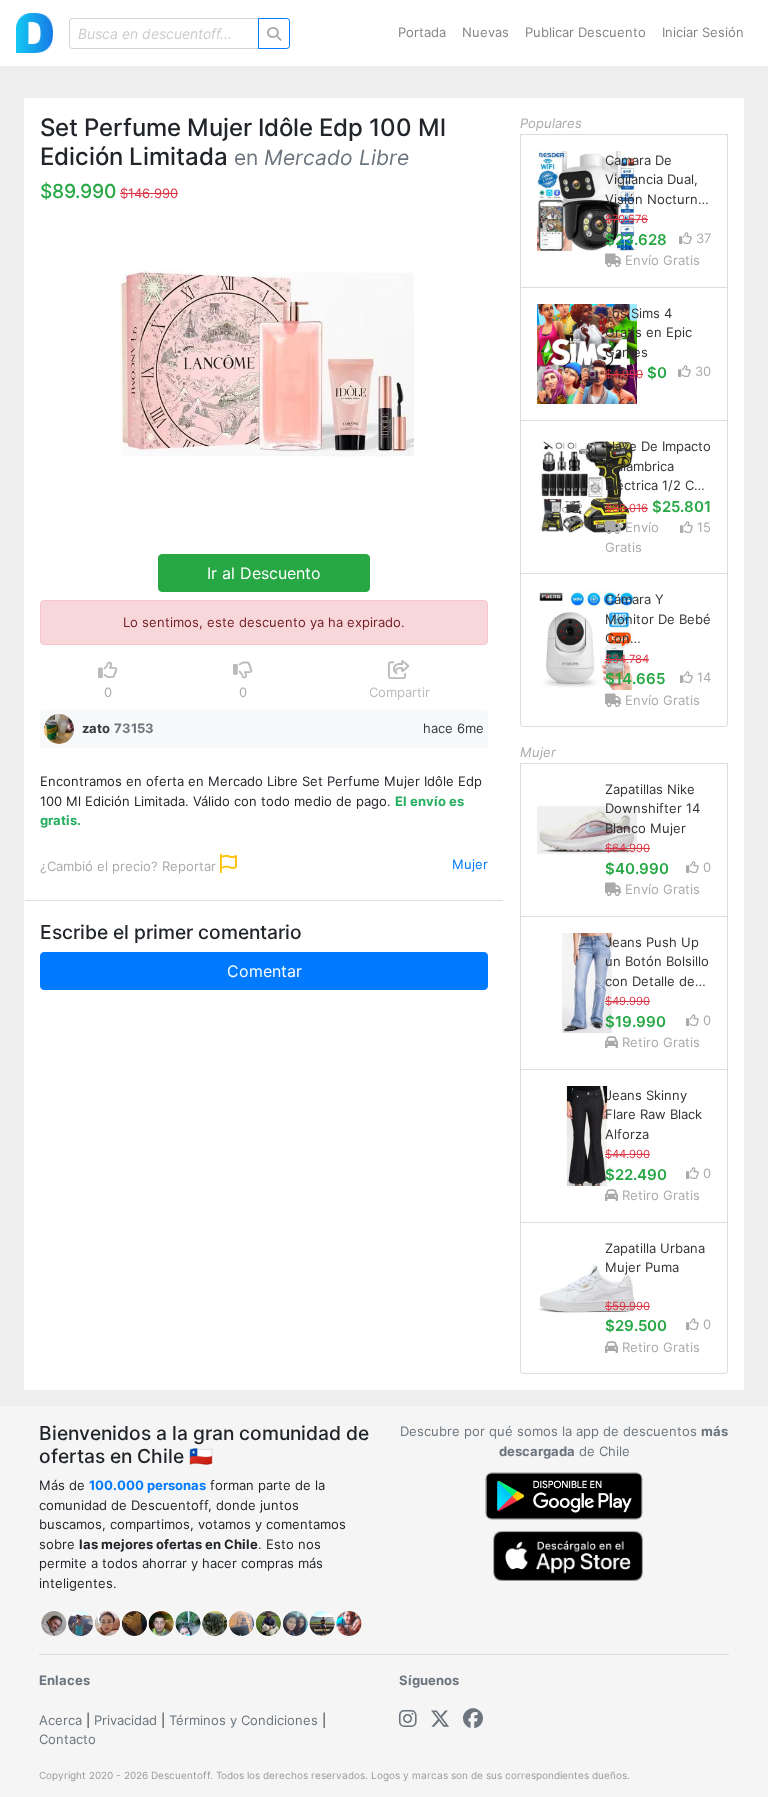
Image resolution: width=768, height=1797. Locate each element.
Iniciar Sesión (703, 32)
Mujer (470, 864)
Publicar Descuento (585, 32)
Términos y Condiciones (243, 1720)
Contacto (67, 1739)
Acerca (60, 1720)
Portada (422, 32)
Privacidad (125, 1720)
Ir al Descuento (264, 573)
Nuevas (485, 32)
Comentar (264, 971)
